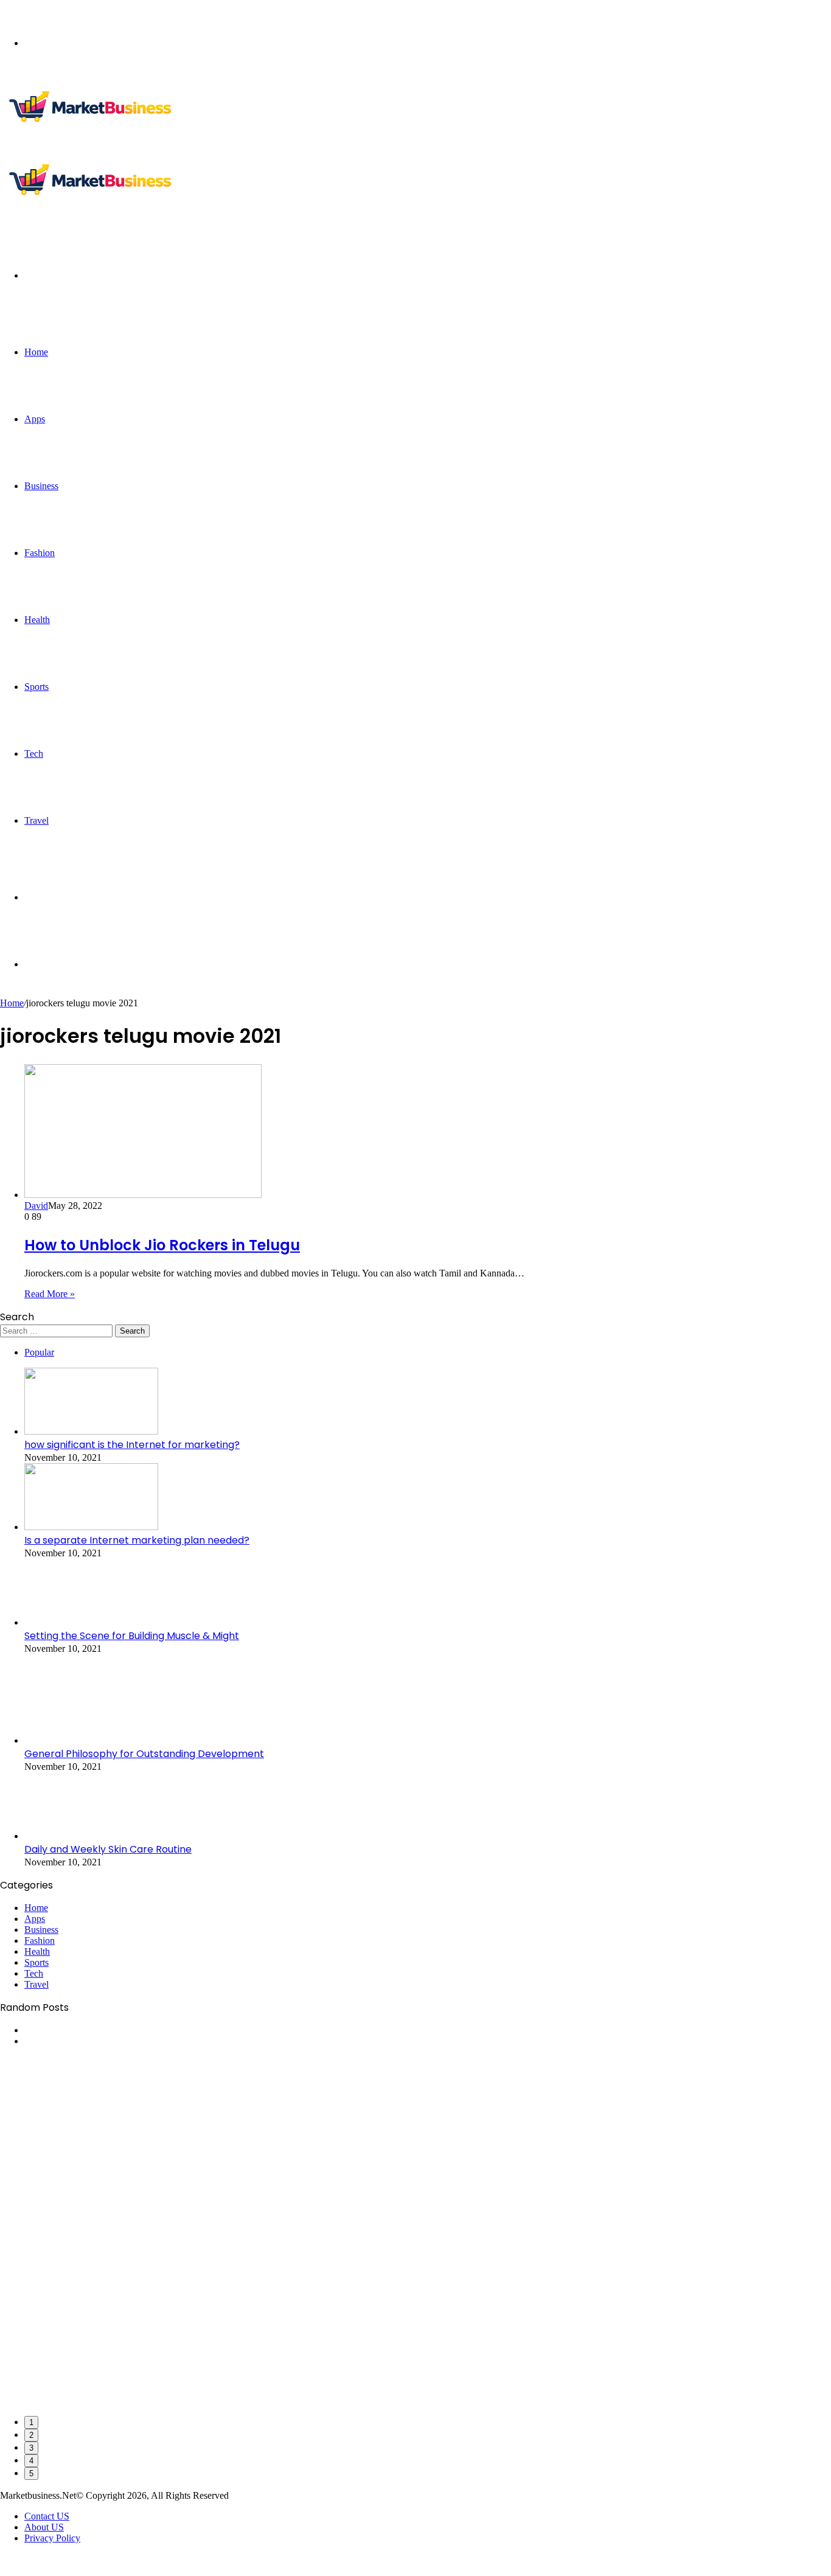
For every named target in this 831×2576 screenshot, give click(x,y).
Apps (35, 419)
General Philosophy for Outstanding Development (144, 1754)
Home (36, 352)
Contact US (47, 2516)
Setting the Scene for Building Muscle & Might (132, 1636)
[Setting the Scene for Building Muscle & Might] (91, 1622)
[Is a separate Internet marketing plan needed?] (91, 1527)
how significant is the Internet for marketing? (132, 1445)
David (36, 1206)
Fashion (40, 553)
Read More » (50, 1294)
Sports (37, 687)
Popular (39, 1352)
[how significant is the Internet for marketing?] (91, 1431)
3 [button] (31, 2448)
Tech (34, 754)
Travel (37, 820)
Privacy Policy (52, 2538)
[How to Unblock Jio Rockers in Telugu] (143, 1195)
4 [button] (31, 2461)
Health (37, 620)
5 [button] (31, 2473)
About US (44, 2527)
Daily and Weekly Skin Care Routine (108, 1849)
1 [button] (31, 2422)
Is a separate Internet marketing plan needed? (137, 1540)
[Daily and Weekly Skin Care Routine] (91, 1836)
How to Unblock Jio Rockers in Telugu (162, 1245)
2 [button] (31, 2435)
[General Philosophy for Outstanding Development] (91, 1740)
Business (41, 486)
